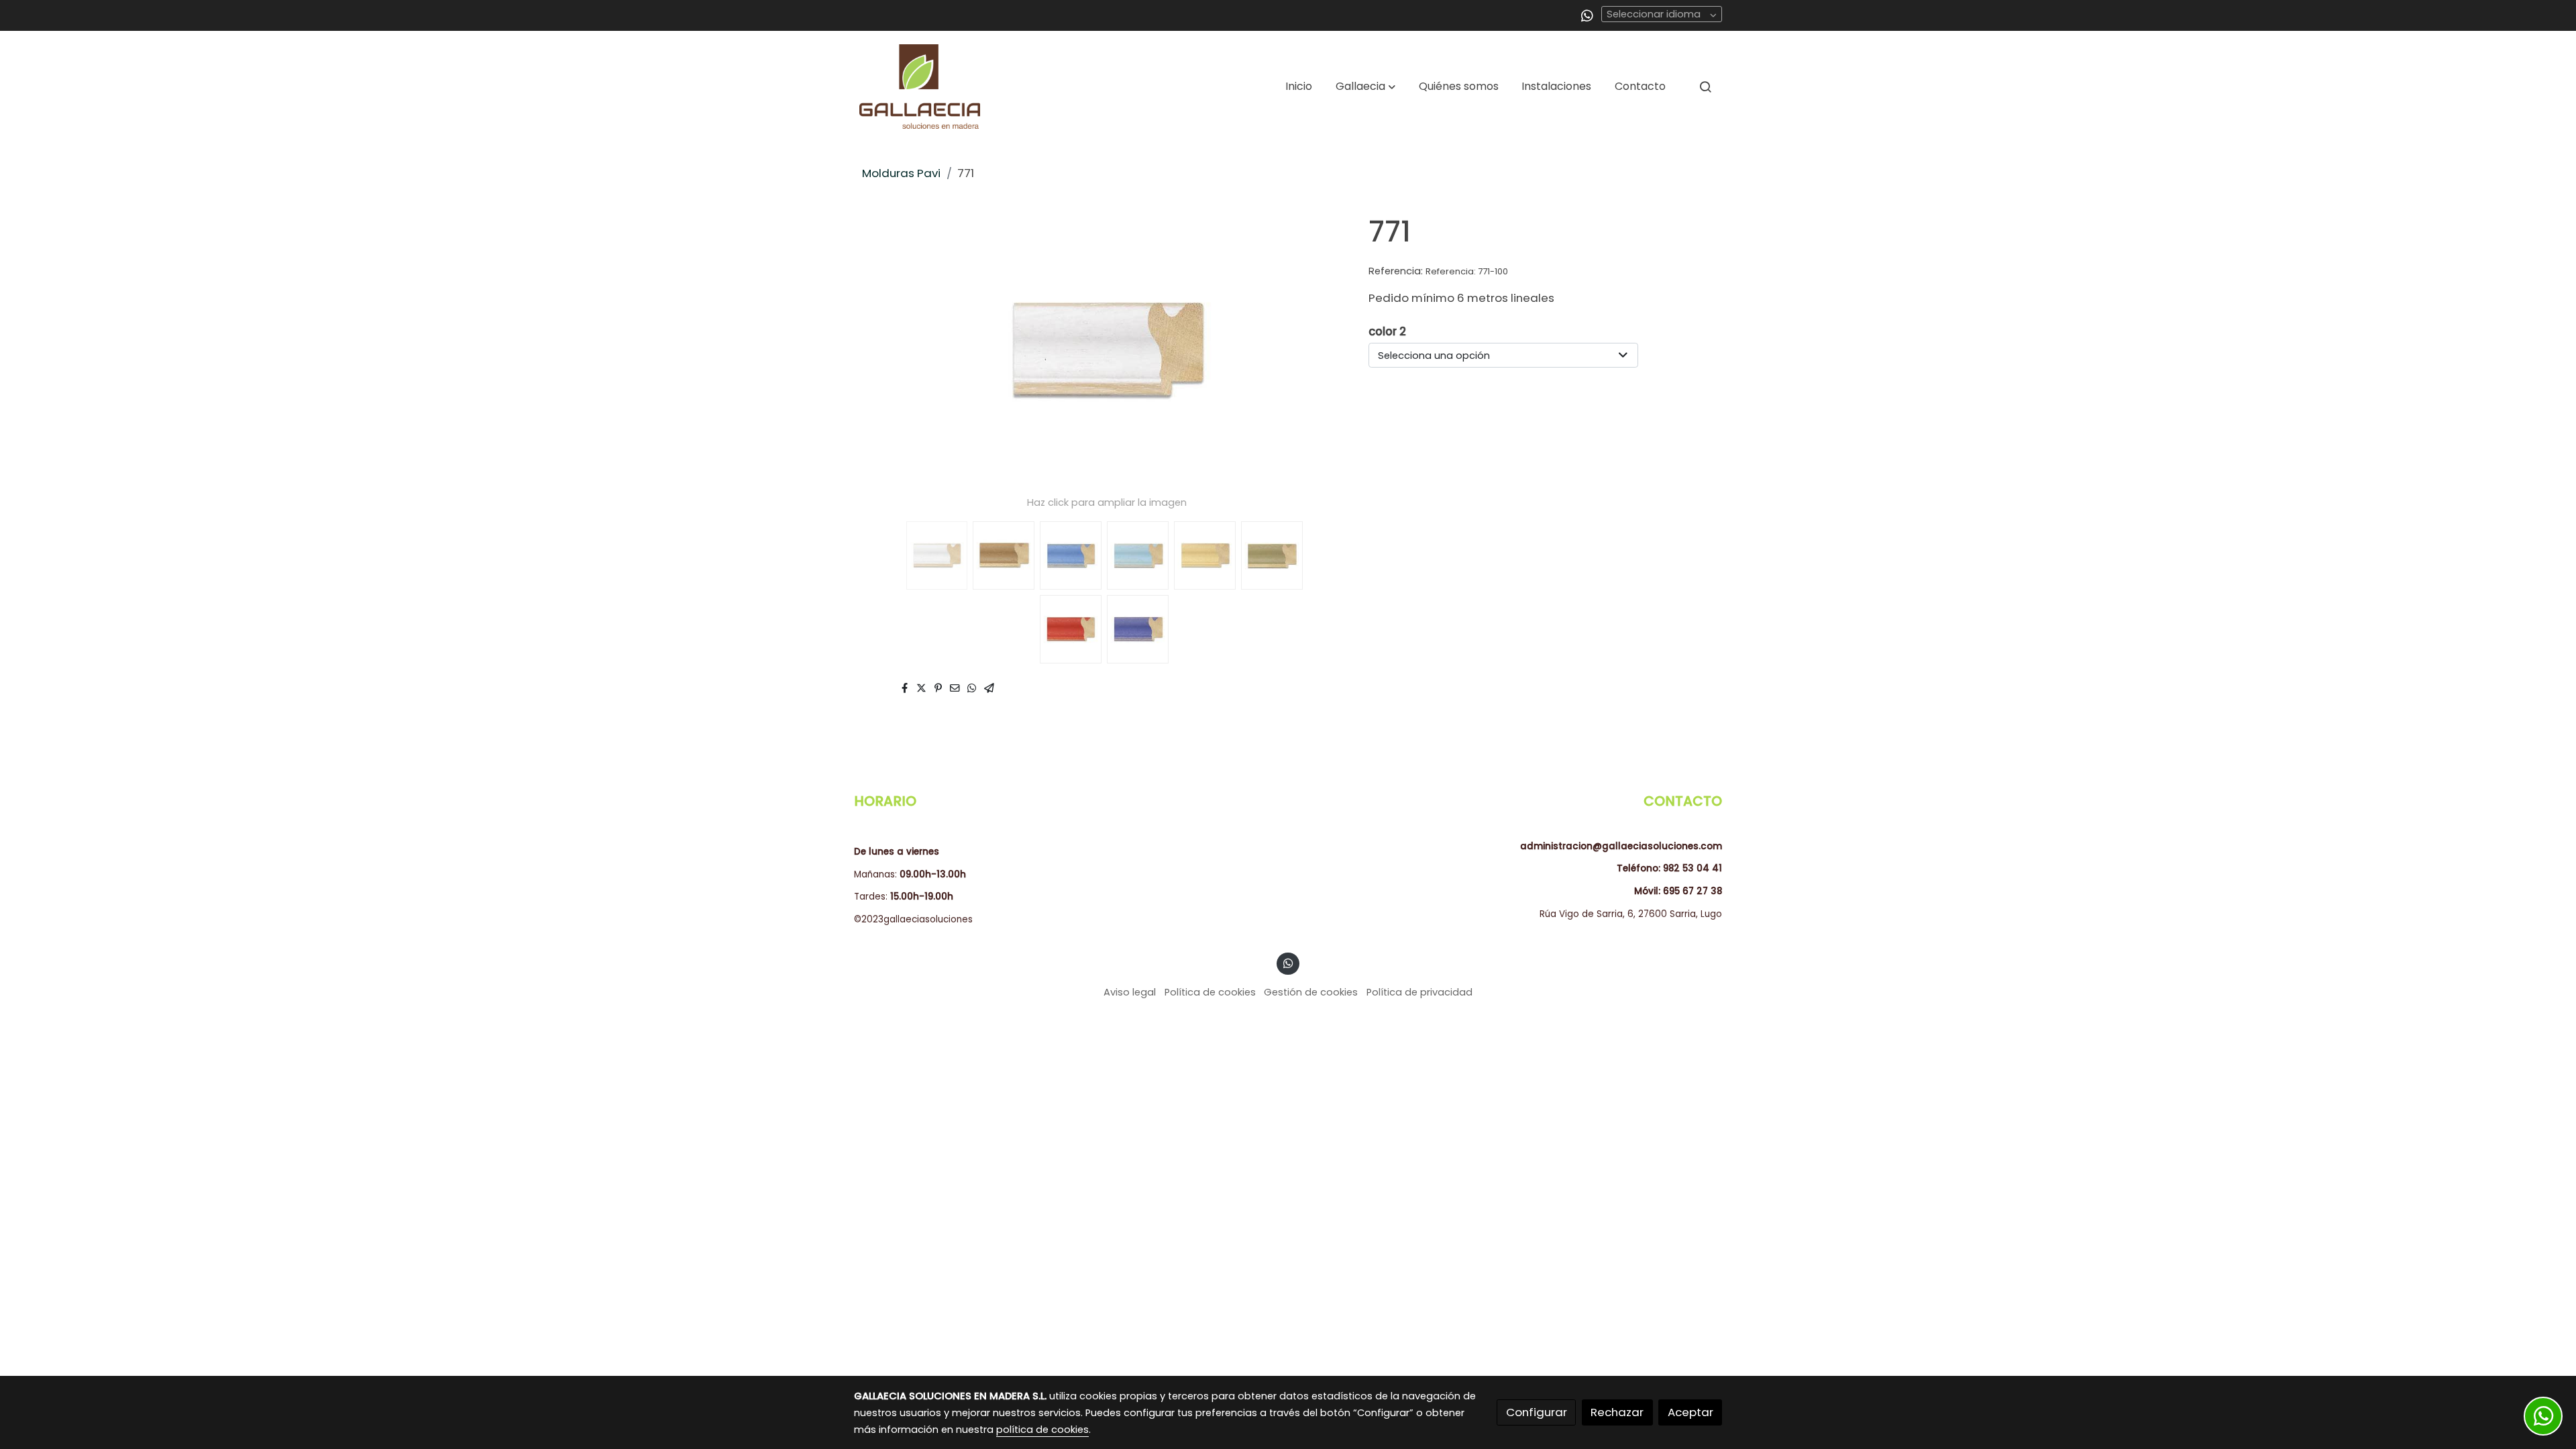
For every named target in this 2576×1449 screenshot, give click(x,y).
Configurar (1537, 1412)
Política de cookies (1210, 992)
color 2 (1387, 331)
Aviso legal (1130, 992)
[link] (920, 87)
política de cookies (1042, 1430)
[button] (1365, 87)
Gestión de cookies (1311, 992)
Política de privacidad (1419, 992)
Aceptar (1690, 1412)
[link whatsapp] (1587, 15)
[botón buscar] (1705, 87)
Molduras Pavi (901, 173)
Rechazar (1617, 1412)
